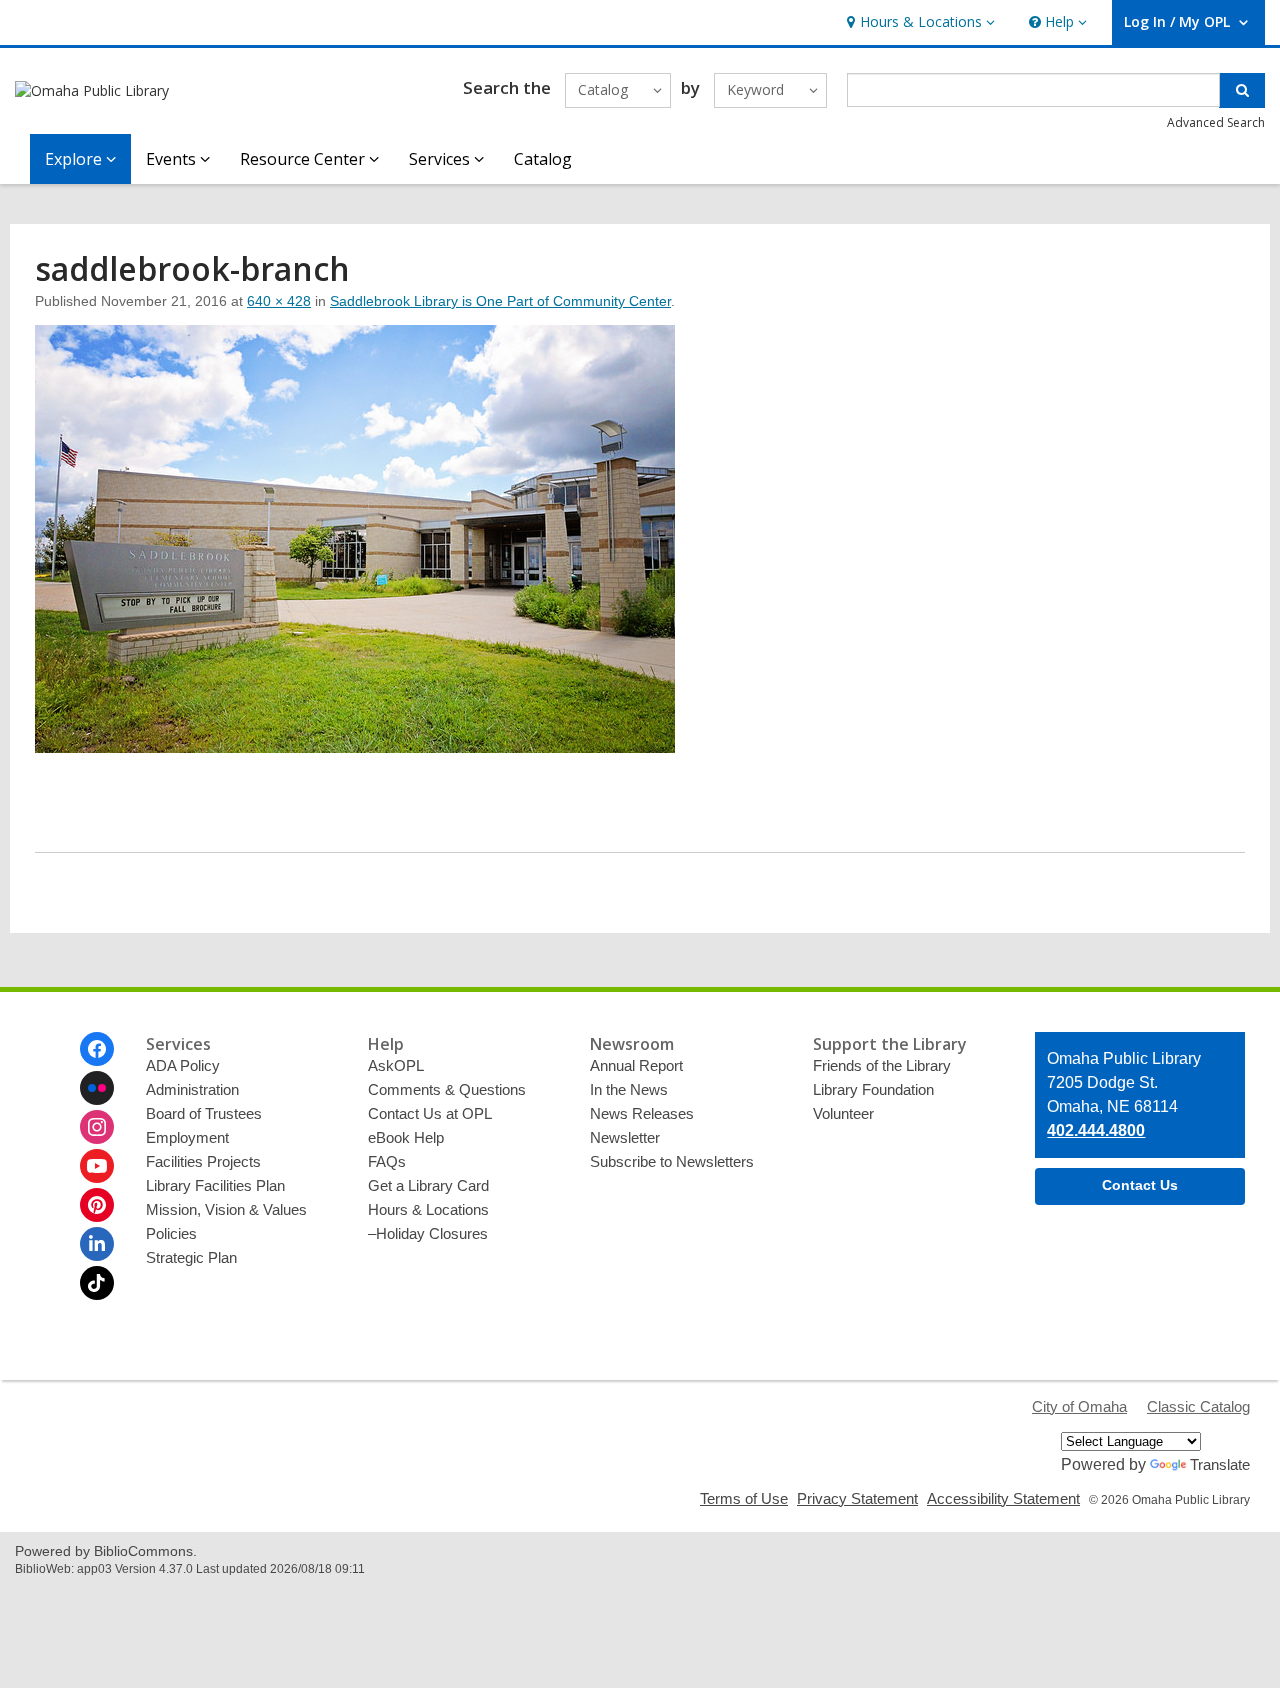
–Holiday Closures (428, 1233)
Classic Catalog (1198, 1406)
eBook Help (406, 1137)
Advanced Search (1216, 122)
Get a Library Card (428, 1185)
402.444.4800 (1096, 1130)
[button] (918, 22)
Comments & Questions (447, 1089)
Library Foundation (873, 1089)
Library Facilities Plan (215, 1185)
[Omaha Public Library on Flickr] (97, 1088)
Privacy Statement (857, 1498)
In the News (629, 1089)
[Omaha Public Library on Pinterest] (97, 1205)
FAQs (387, 1161)
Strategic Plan (191, 1257)
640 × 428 (279, 301)
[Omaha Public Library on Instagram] (97, 1127)
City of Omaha (1079, 1406)
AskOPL (396, 1065)
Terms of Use (744, 1498)
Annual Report (636, 1065)
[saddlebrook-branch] (355, 747)
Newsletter (625, 1137)
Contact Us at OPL (430, 1113)
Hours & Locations (428, 1209)
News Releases (642, 1113)
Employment (187, 1137)
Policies (171, 1233)
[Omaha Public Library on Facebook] (97, 1049)
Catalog (543, 159)
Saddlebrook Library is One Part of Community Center (500, 301)
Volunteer (843, 1113)
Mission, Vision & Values (226, 1209)
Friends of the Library (882, 1065)
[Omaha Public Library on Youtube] (97, 1166)
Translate (1220, 1464)
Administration (192, 1089)
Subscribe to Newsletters (672, 1161)
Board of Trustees (204, 1113)
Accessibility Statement (1003, 1498)
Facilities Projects (203, 1161)
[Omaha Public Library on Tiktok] (97, 1283)
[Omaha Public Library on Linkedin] (97, 1244)
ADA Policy (183, 1065)
